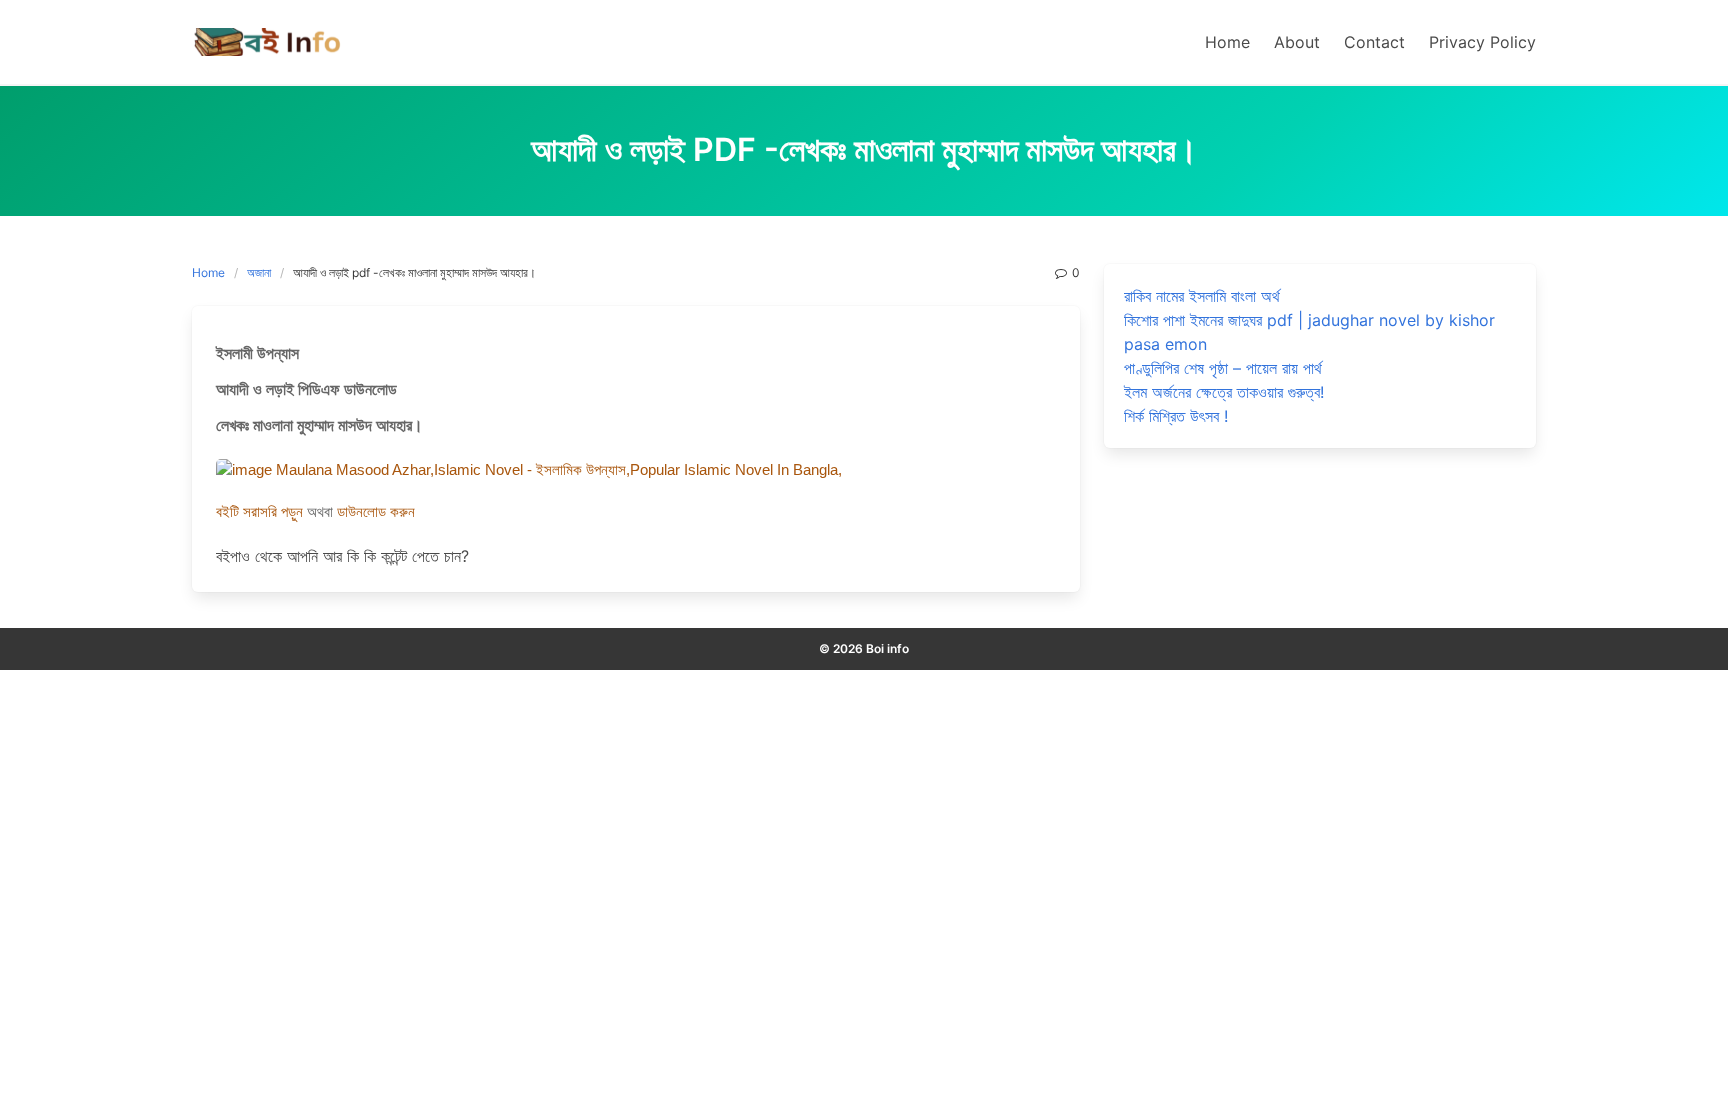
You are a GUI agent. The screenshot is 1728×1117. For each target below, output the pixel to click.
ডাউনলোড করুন (376, 512)
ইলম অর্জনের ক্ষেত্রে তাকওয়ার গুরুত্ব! (1224, 392)
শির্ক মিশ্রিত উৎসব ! (1176, 416)
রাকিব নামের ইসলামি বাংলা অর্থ (1202, 296)
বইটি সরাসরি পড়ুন (261, 512)
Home (208, 272)
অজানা (259, 272)
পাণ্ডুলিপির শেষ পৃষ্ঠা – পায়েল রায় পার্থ (1223, 368)
